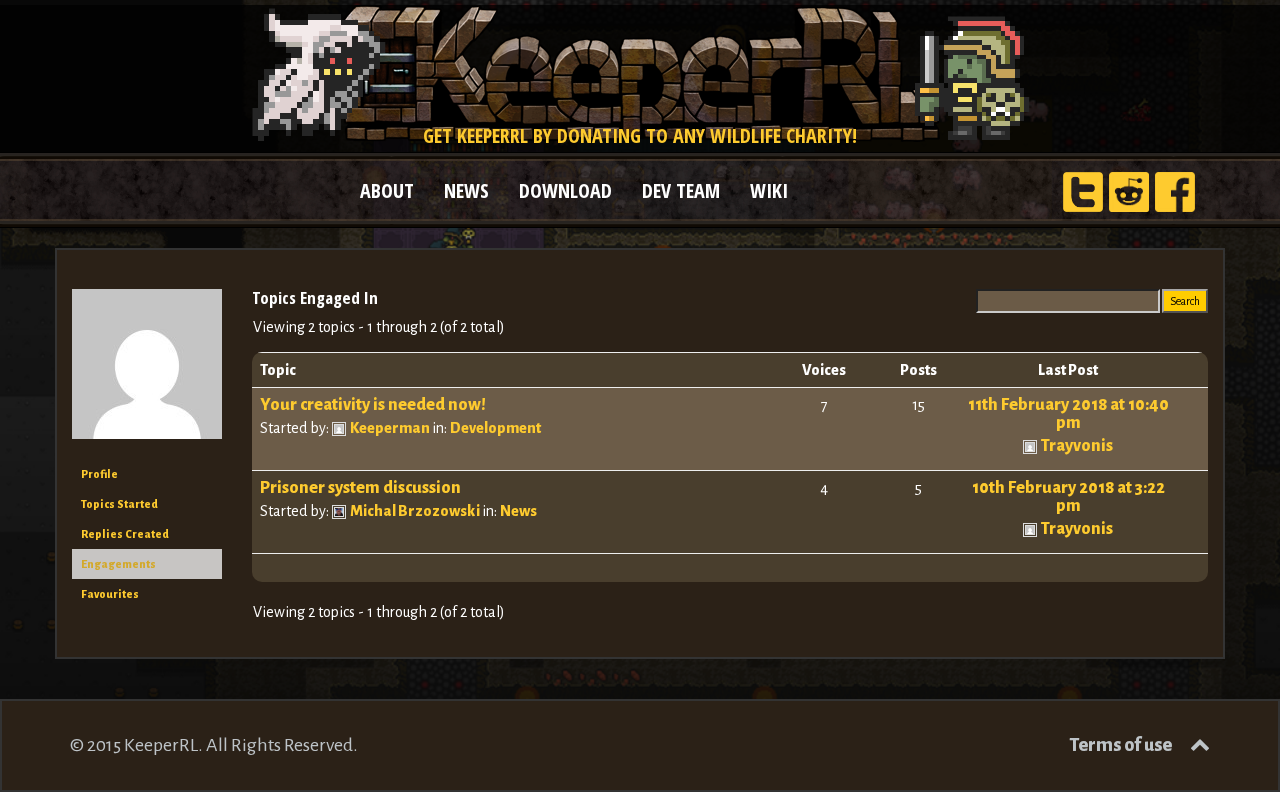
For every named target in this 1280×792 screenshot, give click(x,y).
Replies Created (125, 534)
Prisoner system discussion (360, 488)
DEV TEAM (681, 190)
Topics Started (119, 504)
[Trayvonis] (147, 372)
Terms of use (1120, 745)
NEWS (466, 190)
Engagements (118, 564)
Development (495, 428)
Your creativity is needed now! (373, 405)
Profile (99, 474)
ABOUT (387, 190)
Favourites (110, 594)
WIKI (769, 190)
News (518, 511)
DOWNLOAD (565, 190)
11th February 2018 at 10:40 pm (1068, 414)
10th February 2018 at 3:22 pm (1068, 497)
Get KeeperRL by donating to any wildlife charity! (640, 135)
